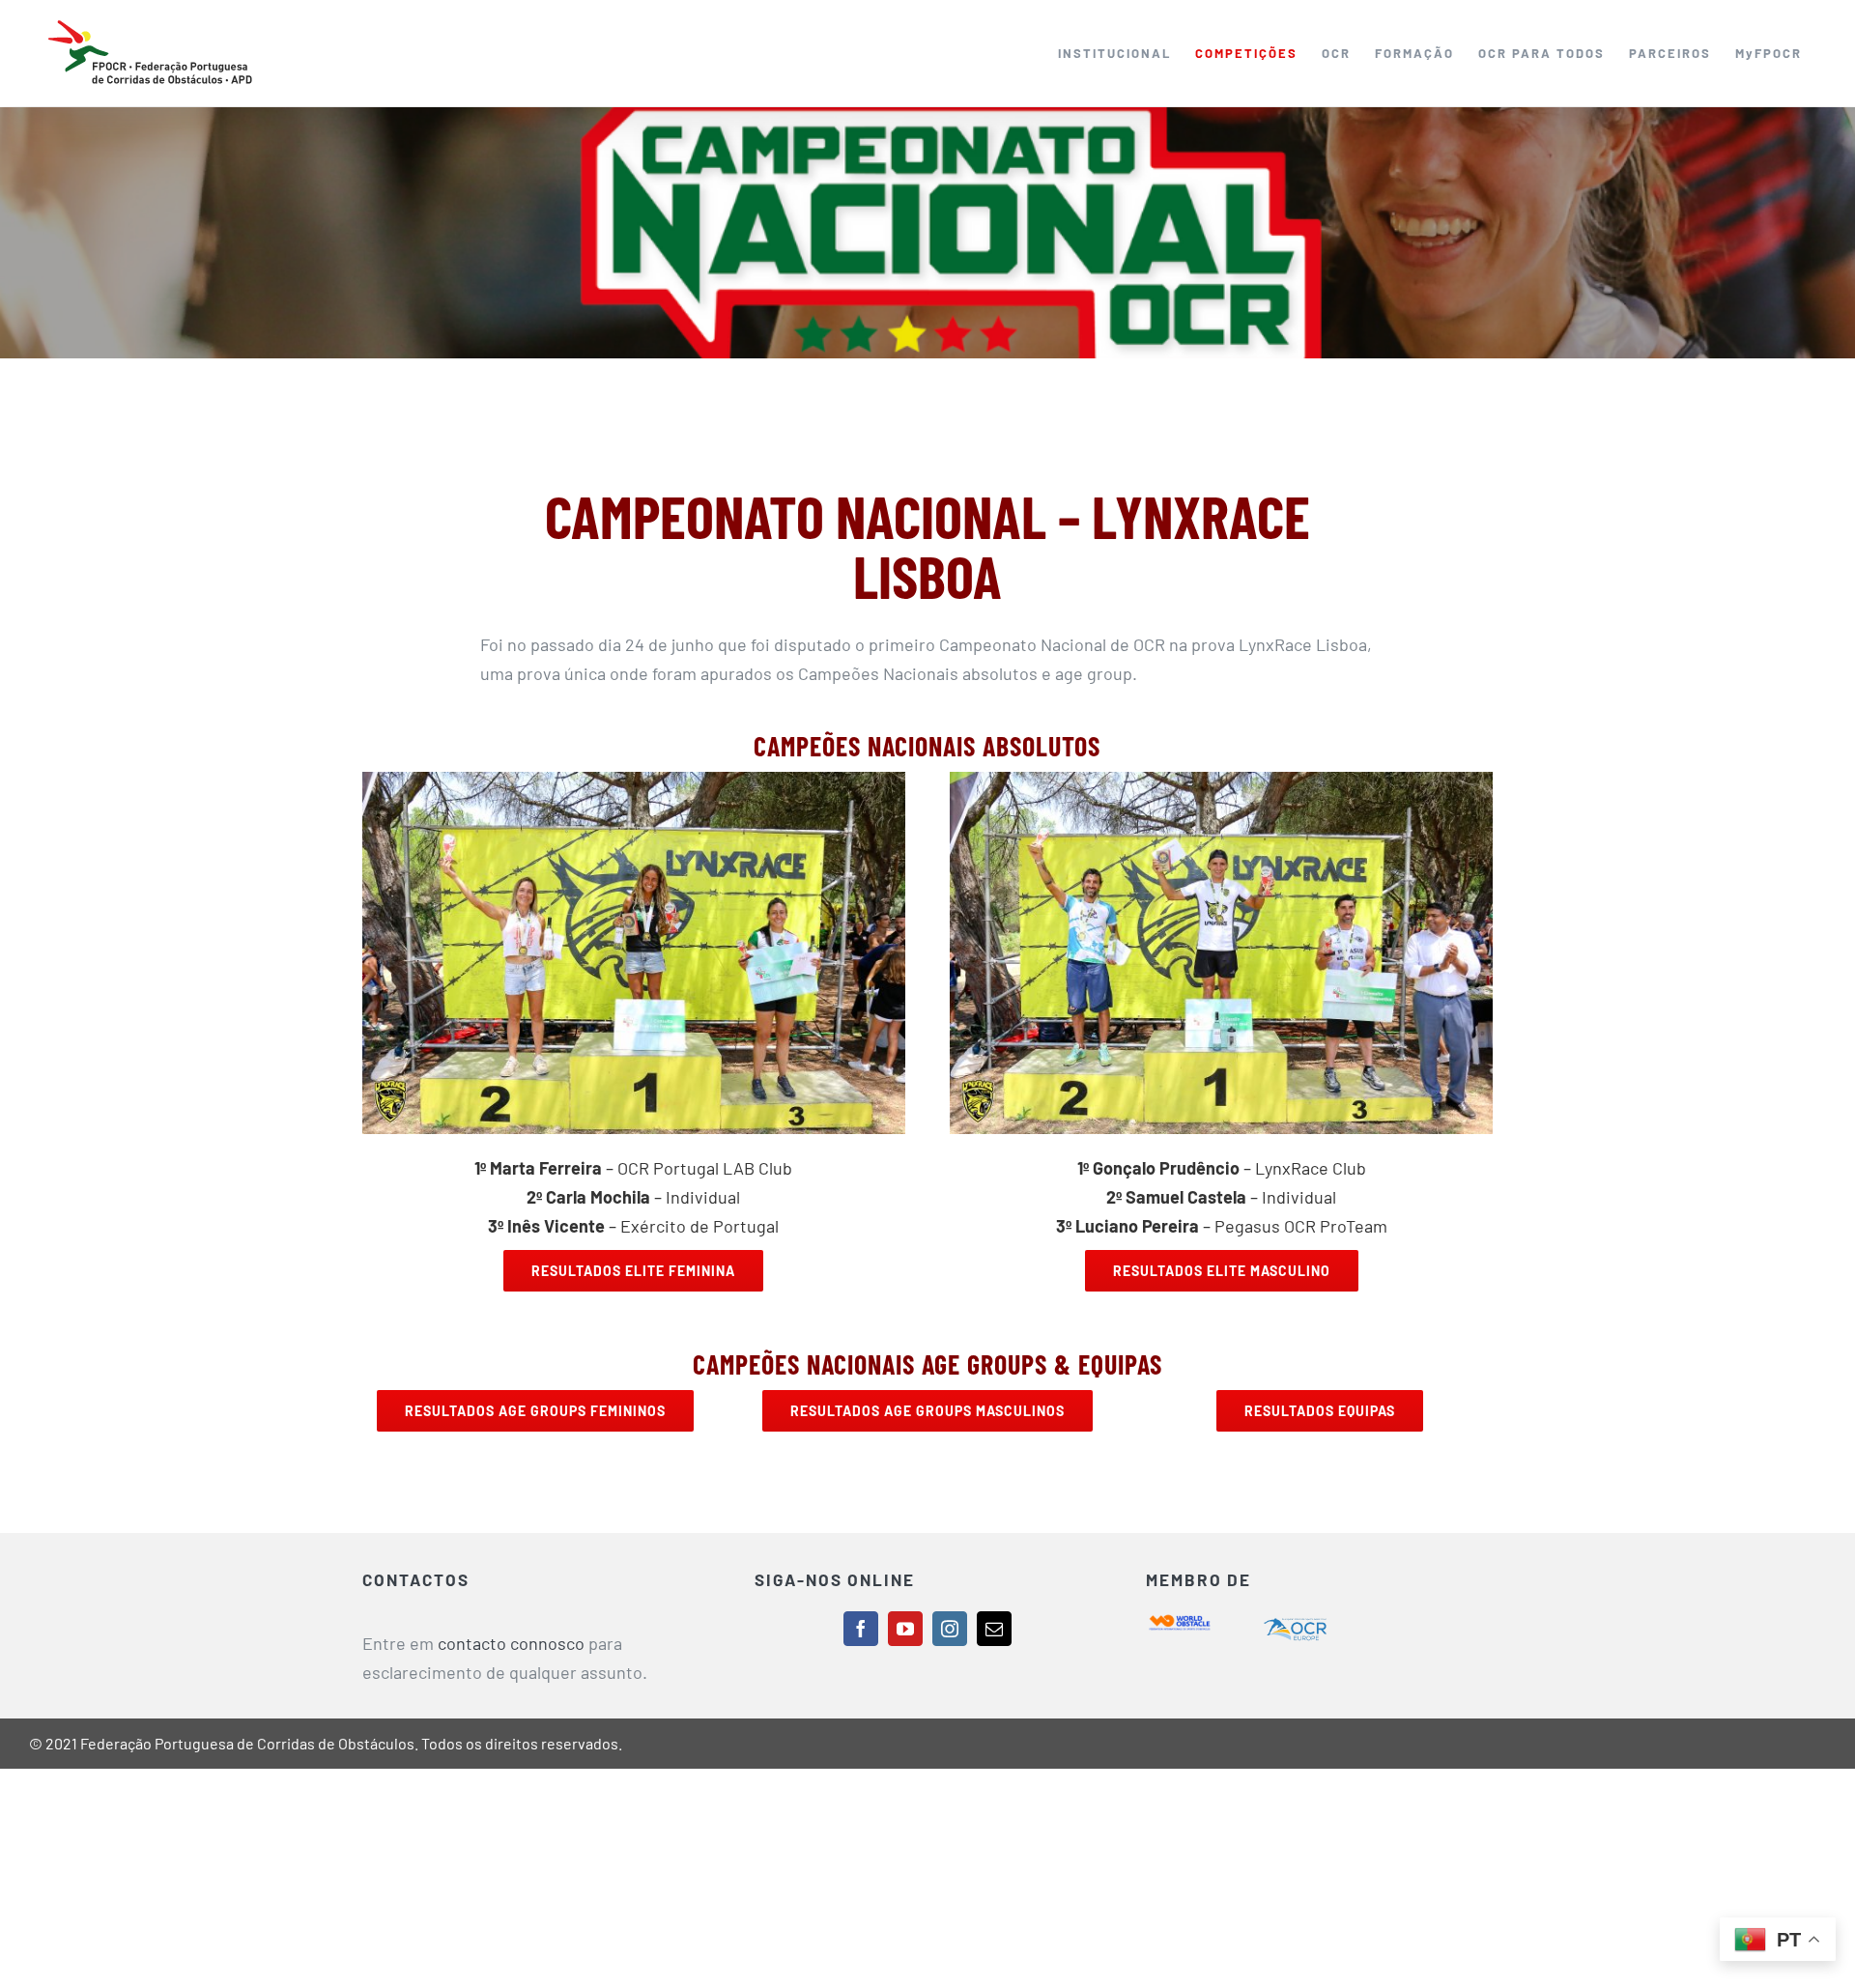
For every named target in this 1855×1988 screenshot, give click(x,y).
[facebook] (861, 1629)
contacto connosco (511, 1643)
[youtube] (905, 1629)
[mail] (994, 1629)
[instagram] (950, 1629)
